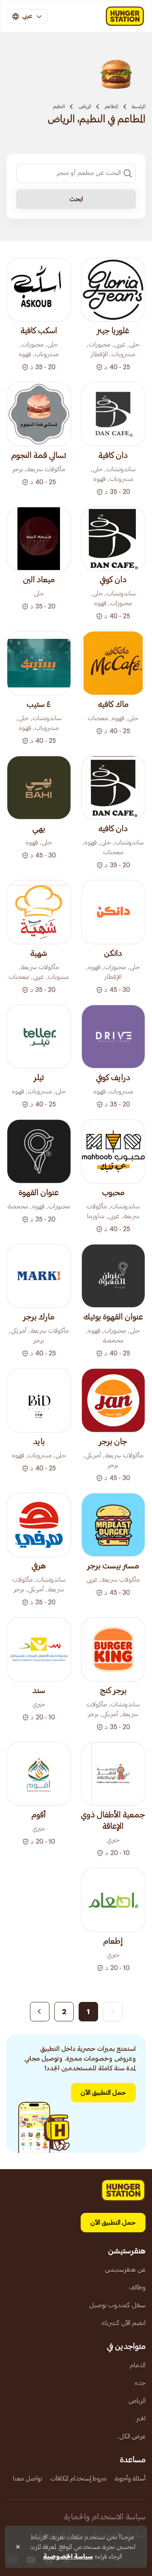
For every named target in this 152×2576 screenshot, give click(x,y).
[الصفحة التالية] (40, 2012)
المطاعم (111, 106)
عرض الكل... (131, 2436)
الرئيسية (139, 106)
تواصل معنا (28, 2478)
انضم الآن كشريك (123, 2323)
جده (140, 2383)
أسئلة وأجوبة (130, 2478)
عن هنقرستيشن (125, 2270)
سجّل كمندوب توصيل (117, 2305)
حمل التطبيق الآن (103, 2093)
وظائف (137, 2287)
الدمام (138, 2365)
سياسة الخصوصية (68, 2557)
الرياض (85, 106)
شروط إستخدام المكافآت (78, 2478)
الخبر (141, 2419)
